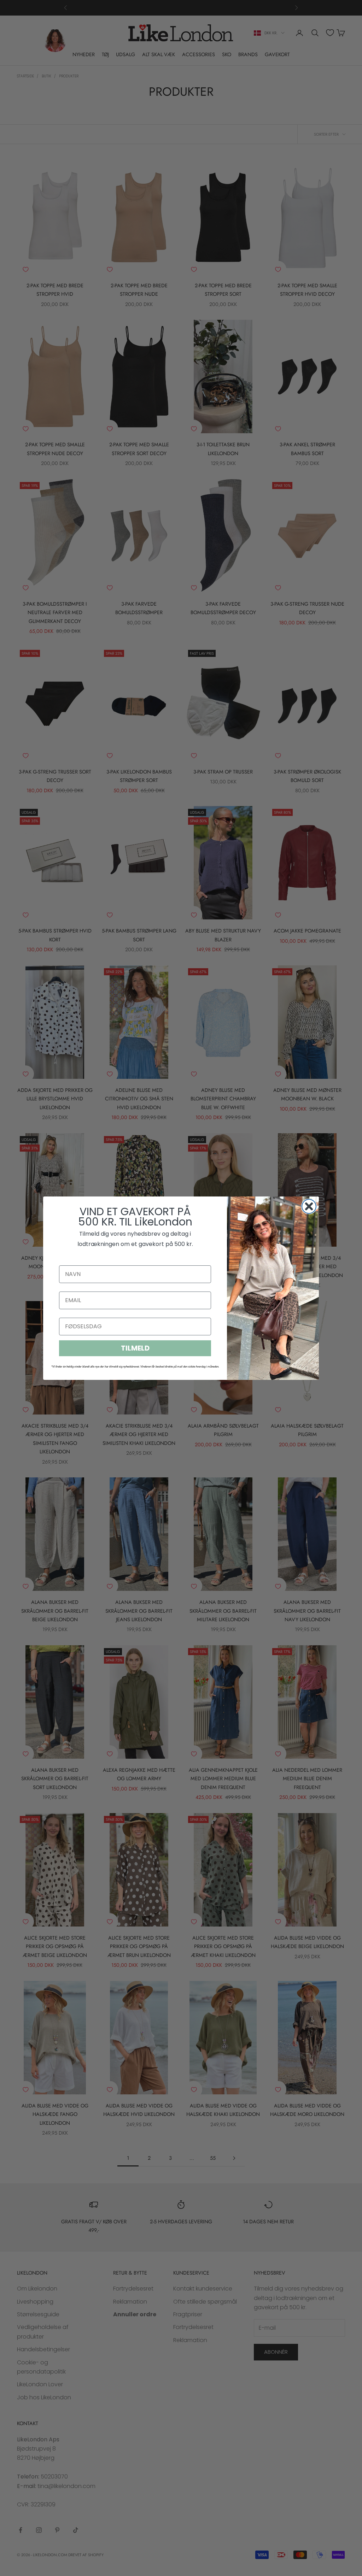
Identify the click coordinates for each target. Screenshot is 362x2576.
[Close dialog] (309, 1206)
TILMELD (135, 1348)
